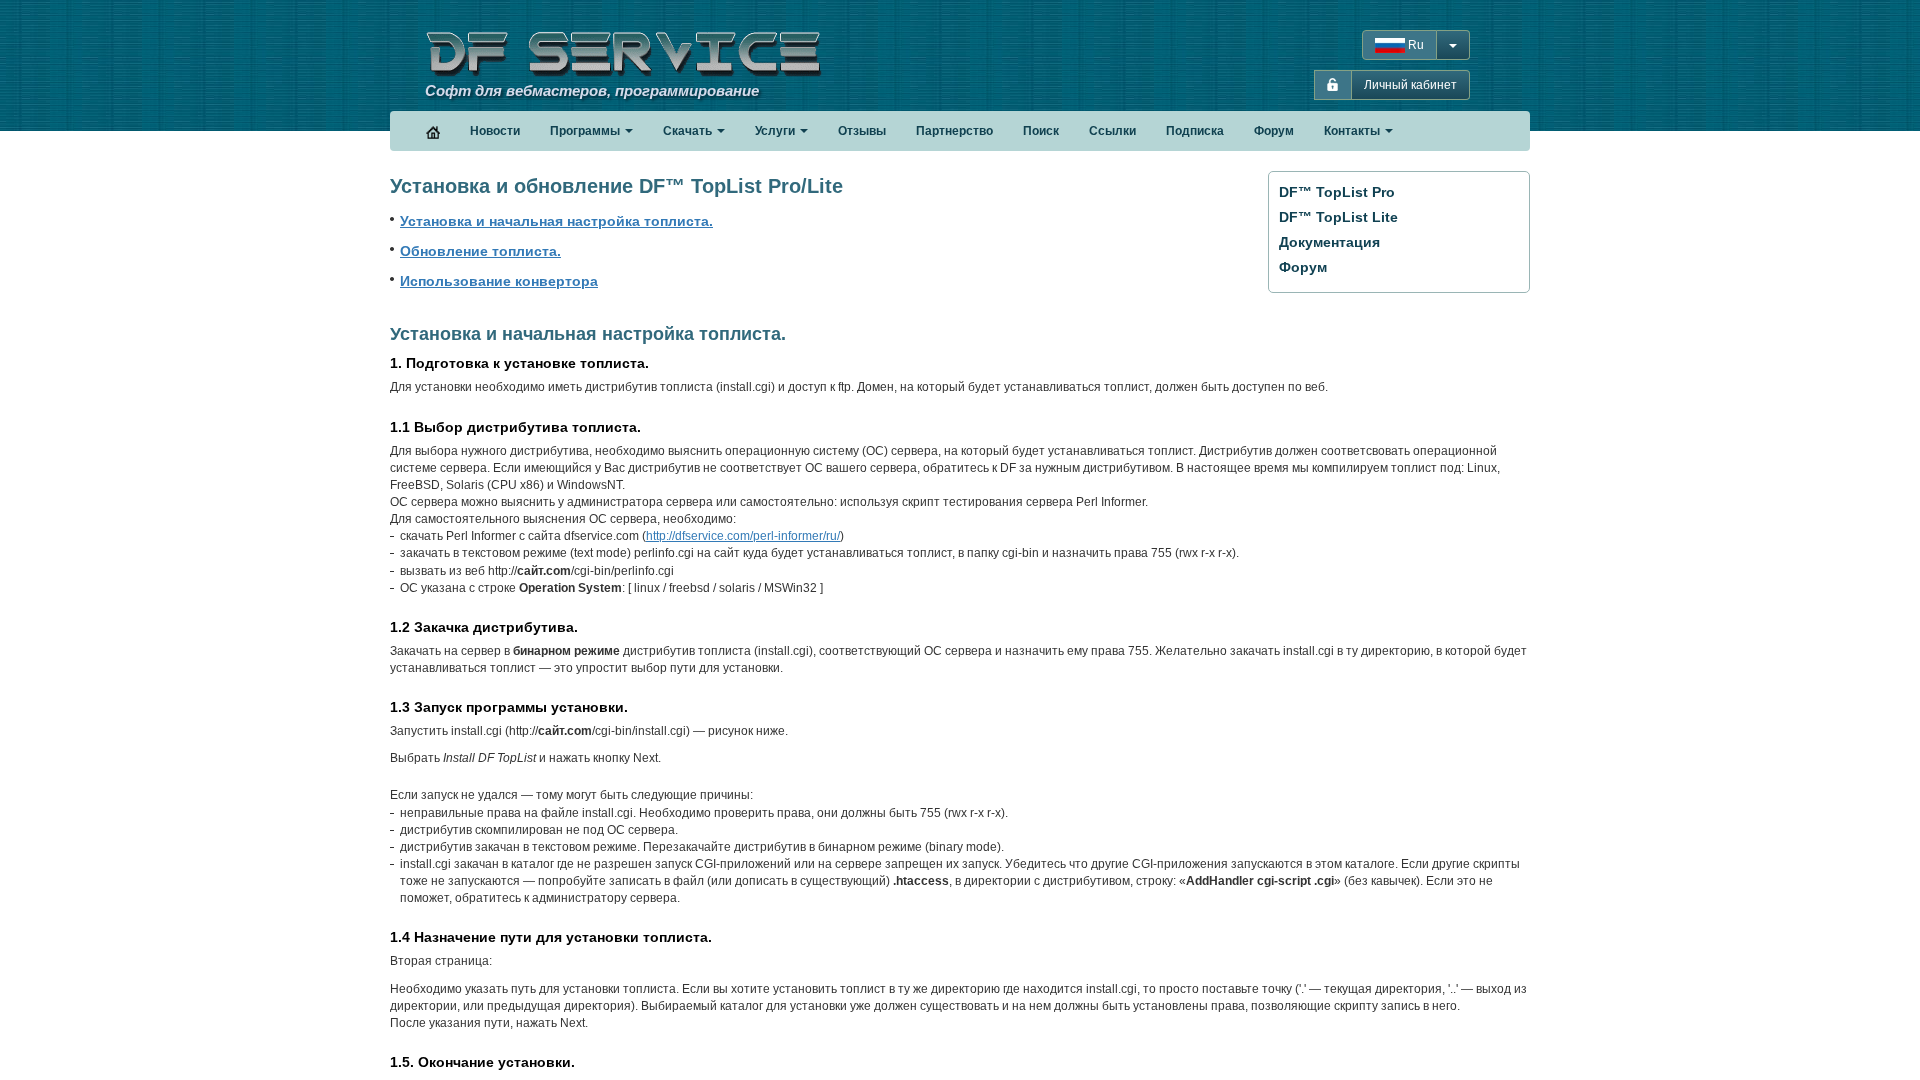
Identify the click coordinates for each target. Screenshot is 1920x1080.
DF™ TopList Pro (1337, 192)
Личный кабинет (1410, 85)
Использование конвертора (499, 281)
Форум (1303, 267)
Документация (1329, 242)
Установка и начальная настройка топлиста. (556, 221)
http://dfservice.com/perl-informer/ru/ (743, 536)
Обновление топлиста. (480, 251)
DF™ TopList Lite (1338, 217)
